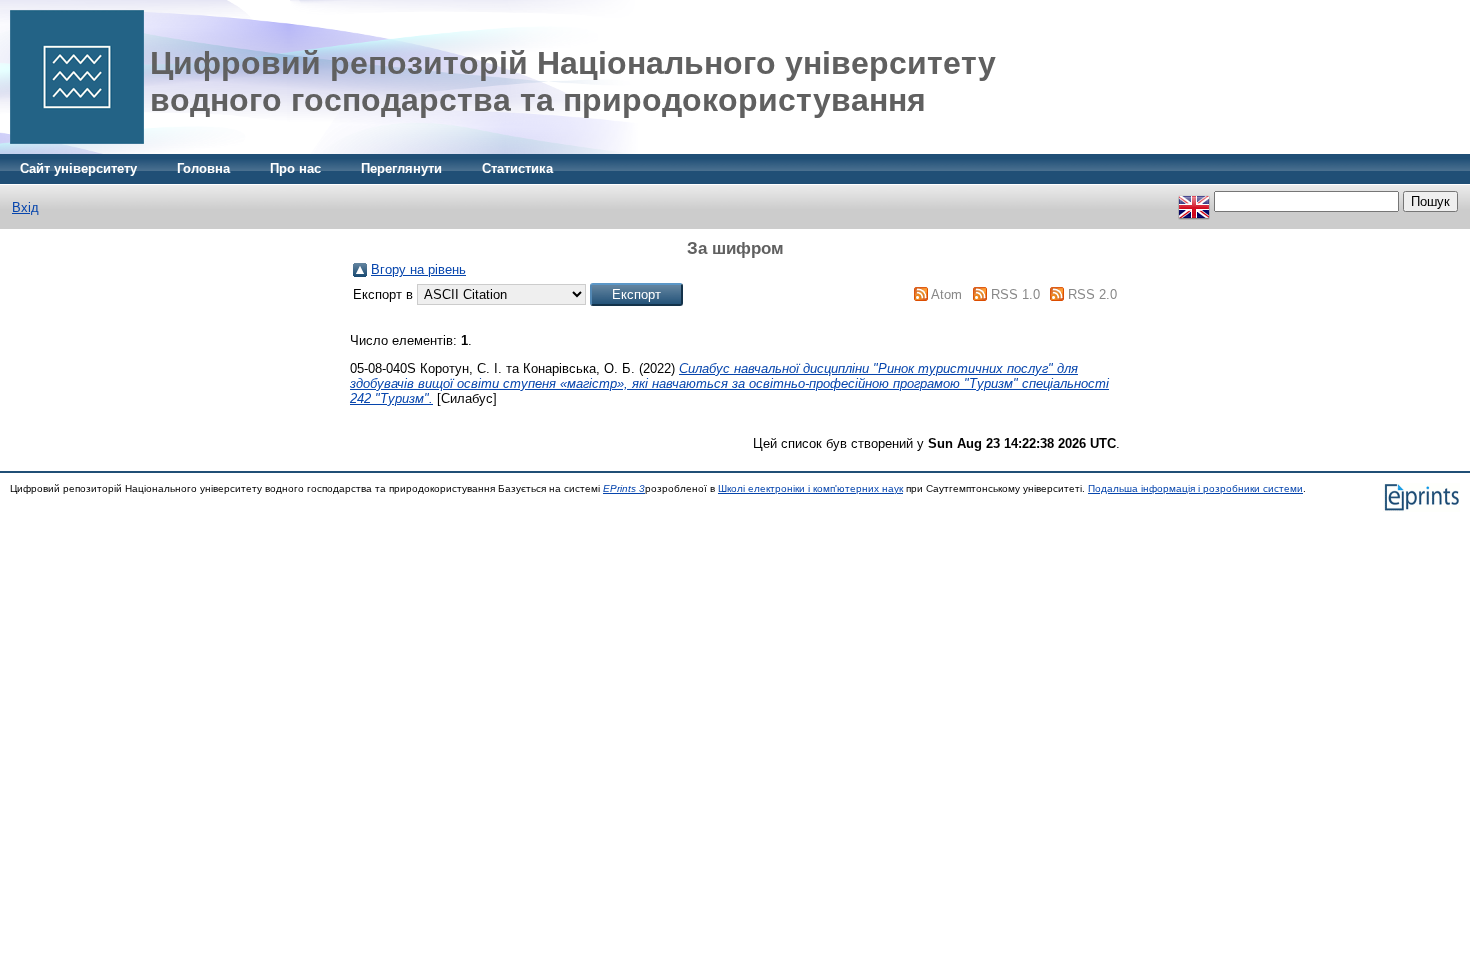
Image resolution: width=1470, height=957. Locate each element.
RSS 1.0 (1015, 294)
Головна (203, 168)
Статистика (517, 168)
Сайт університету (78, 168)
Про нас (295, 168)
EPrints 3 (624, 488)
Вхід (25, 207)
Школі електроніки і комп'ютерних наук (810, 488)
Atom (946, 294)
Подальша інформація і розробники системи (1195, 488)
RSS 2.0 (1092, 294)
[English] (1194, 201)
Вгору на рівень (418, 269)
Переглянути (401, 168)
